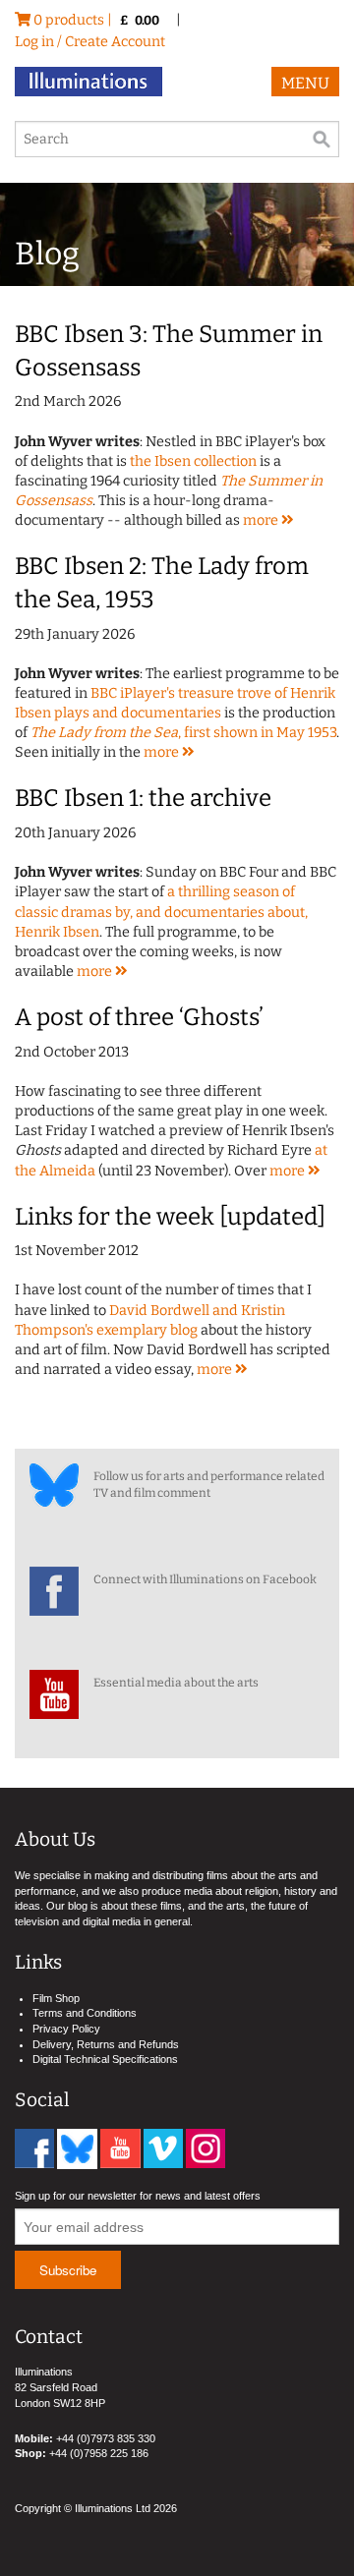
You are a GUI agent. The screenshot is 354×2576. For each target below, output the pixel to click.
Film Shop (56, 1998)
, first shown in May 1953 (183, 733)
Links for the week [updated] (170, 1217)
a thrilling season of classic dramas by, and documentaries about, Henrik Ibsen (161, 912)
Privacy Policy (66, 2029)
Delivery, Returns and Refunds (106, 2044)
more (262, 520)
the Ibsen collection (193, 461)
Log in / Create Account (90, 42)
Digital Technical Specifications (105, 2059)
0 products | (95, 20)
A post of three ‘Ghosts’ (139, 1017)
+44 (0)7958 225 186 (99, 2453)
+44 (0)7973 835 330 (106, 2438)
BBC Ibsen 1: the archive (143, 798)
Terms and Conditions (85, 2013)
